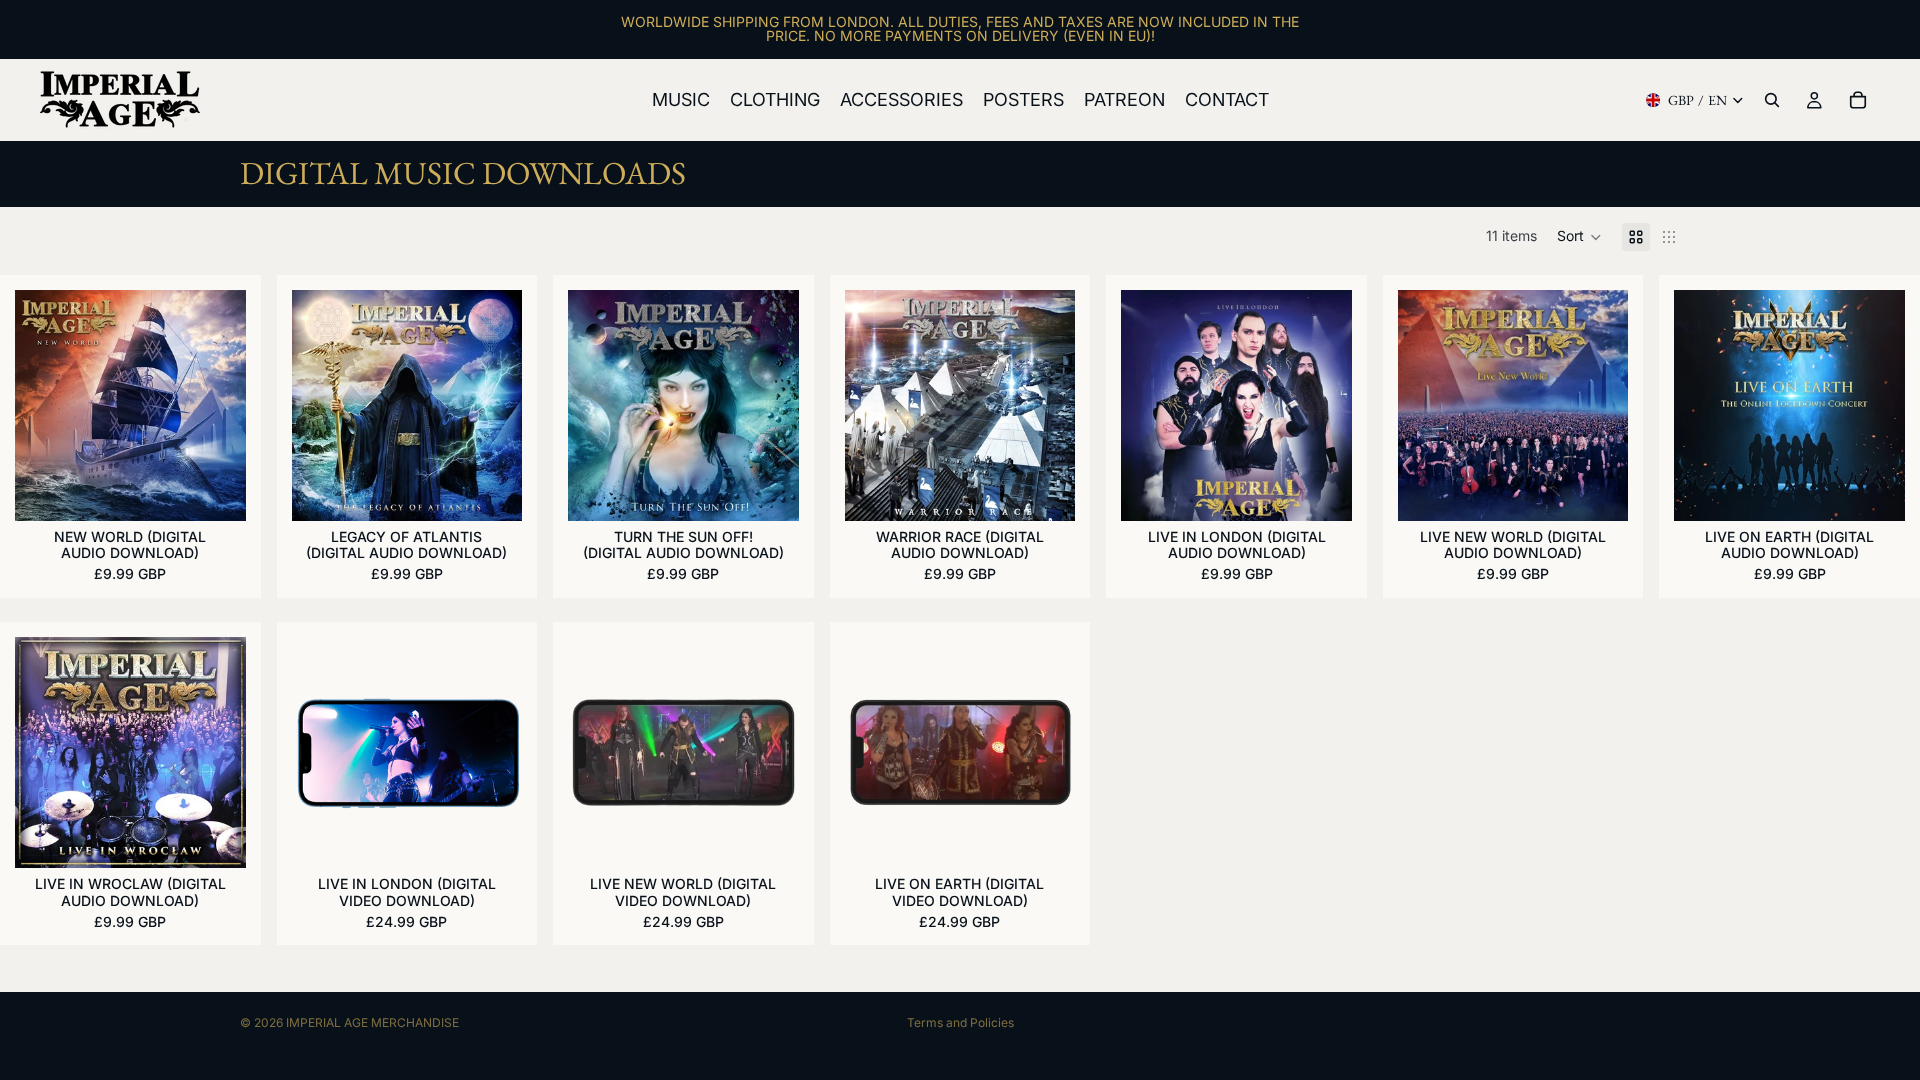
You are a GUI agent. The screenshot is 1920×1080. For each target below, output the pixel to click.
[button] (1579, 237)
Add (232, 489)
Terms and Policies (960, 1022)
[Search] (1772, 100)
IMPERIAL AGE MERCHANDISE (372, 1022)
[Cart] (1858, 100)
